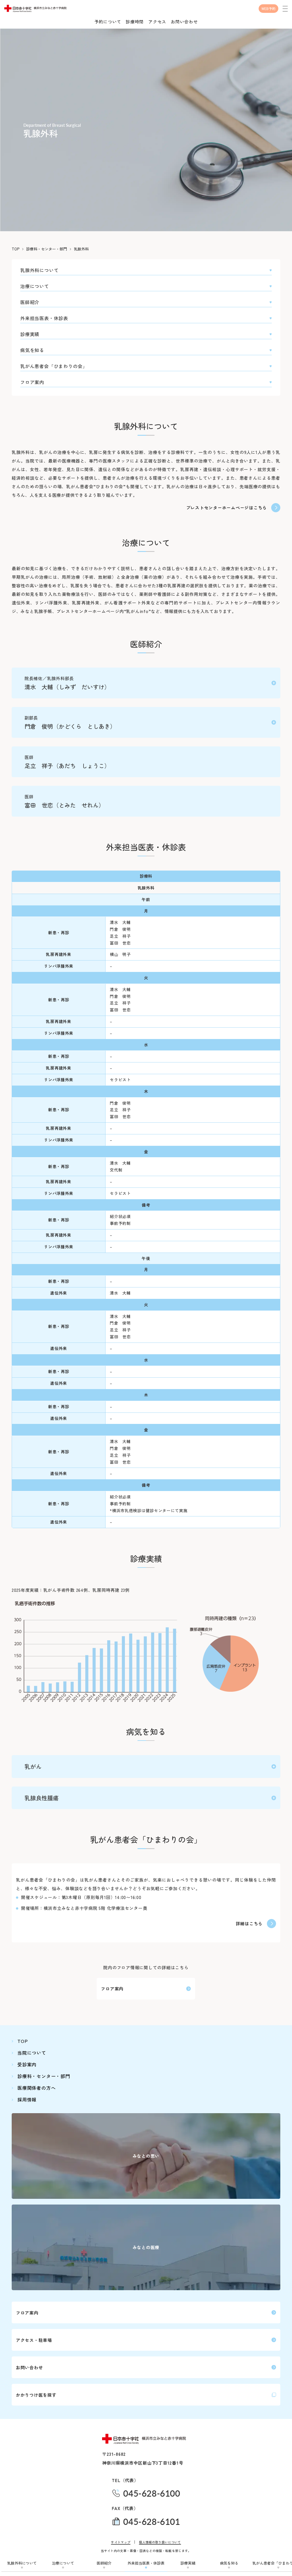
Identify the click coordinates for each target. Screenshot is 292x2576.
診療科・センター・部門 (47, 249)
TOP (16, 249)
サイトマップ (121, 2542)
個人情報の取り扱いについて (160, 2542)
